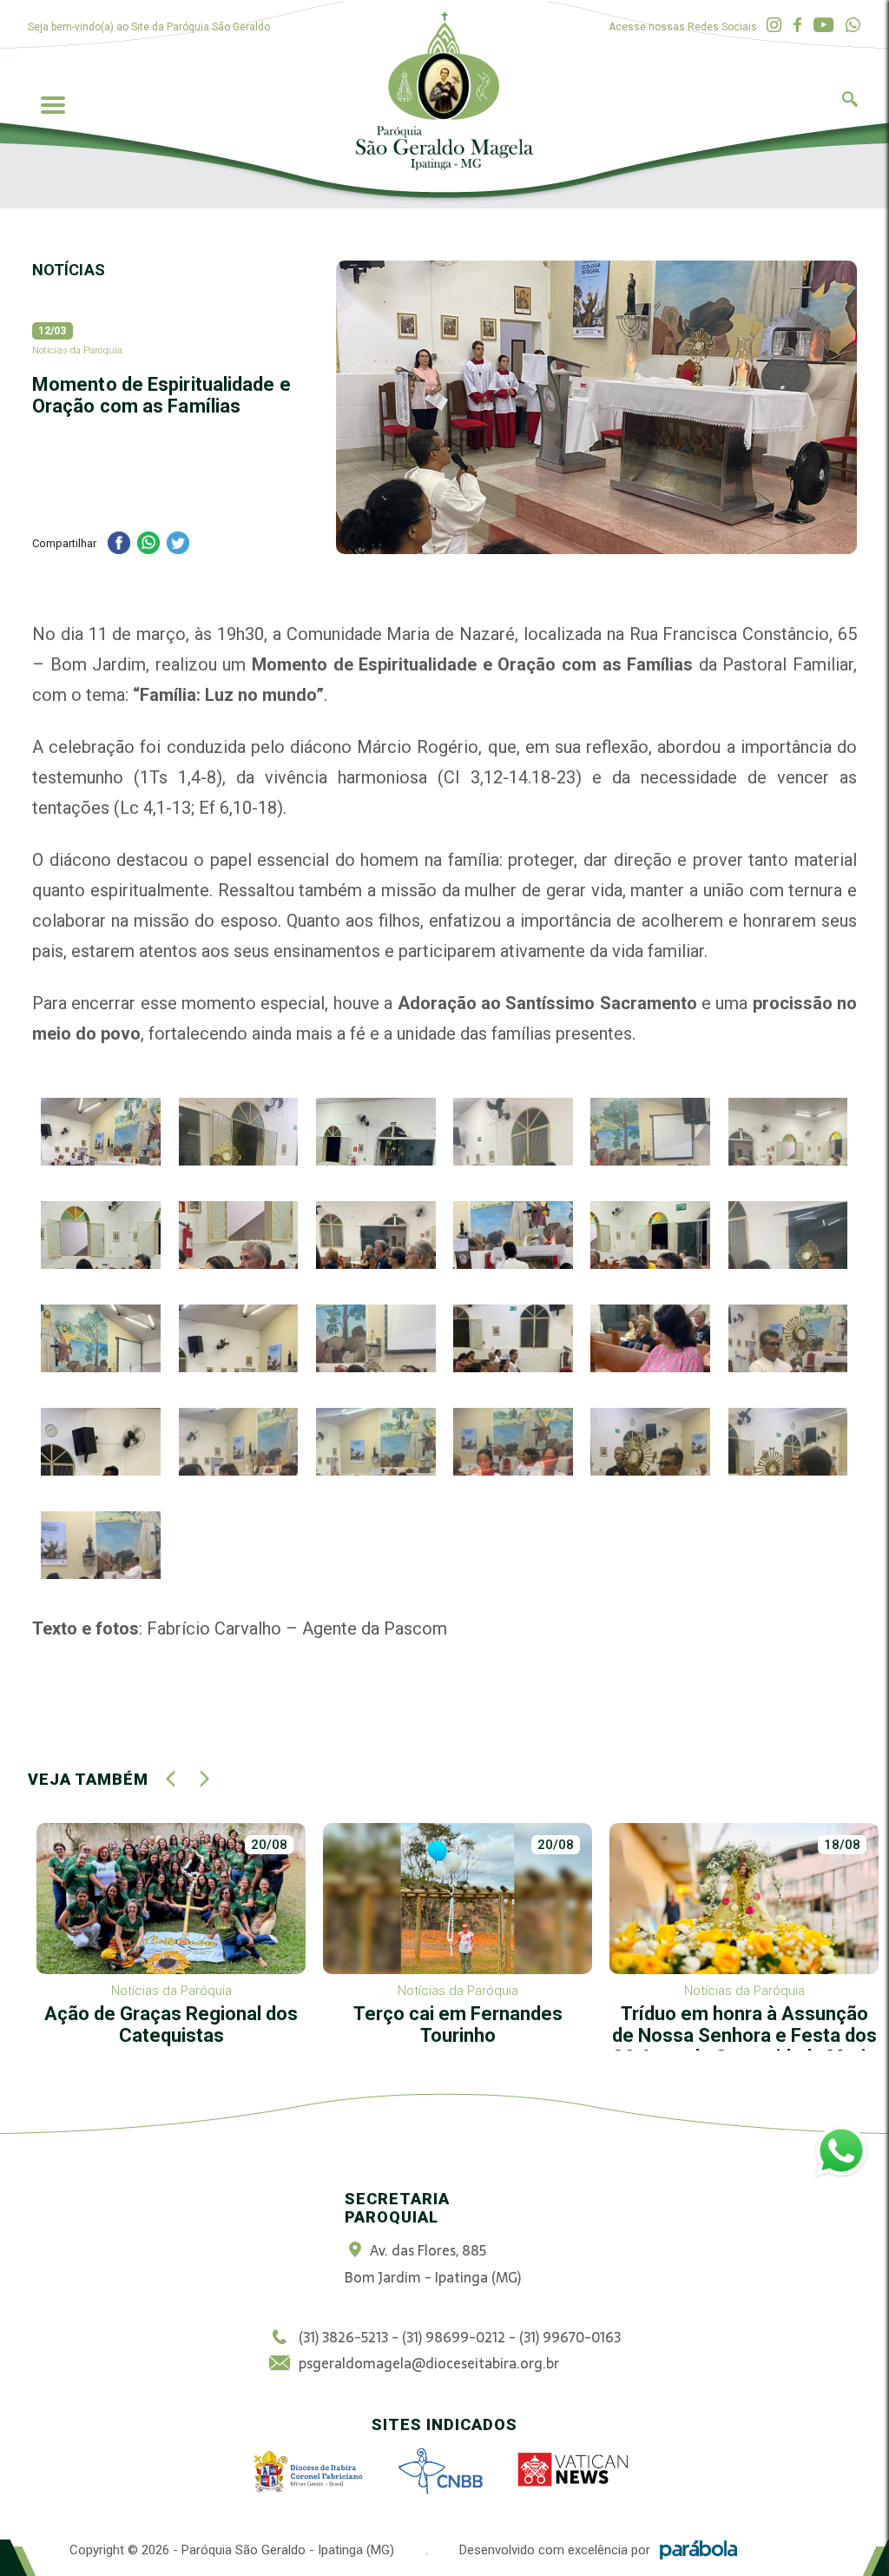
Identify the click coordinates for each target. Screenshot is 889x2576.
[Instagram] (774, 26)
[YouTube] (823, 26)
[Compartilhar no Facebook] (119, 545)
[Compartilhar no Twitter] (178, 545)
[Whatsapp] (853, 26)
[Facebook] (797, 26)
